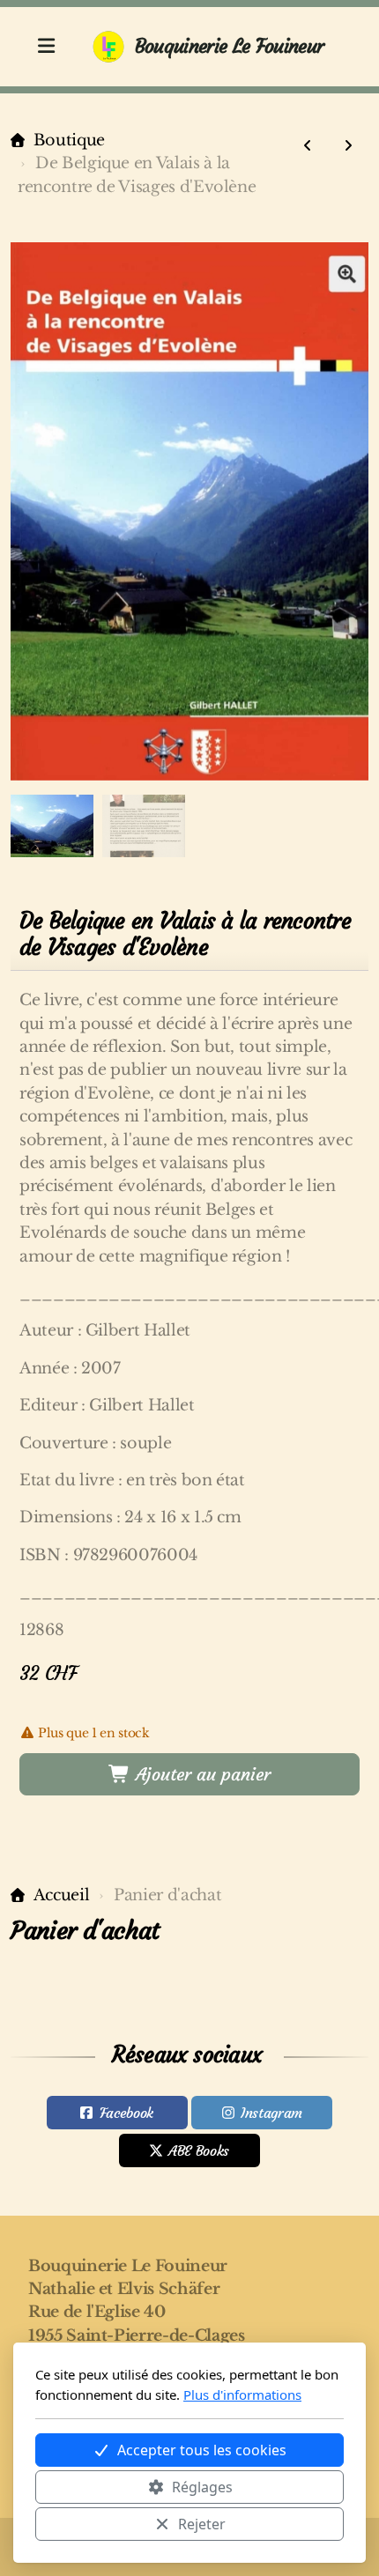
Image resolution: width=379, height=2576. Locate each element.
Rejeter (202, 2524)
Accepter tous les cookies (202, 2450)
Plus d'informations (242, 2395)
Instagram (271, 2113)
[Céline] (308, 145)
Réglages (202, 2487)
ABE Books (199, 2150)
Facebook (126, 2113)
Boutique (69, 140)
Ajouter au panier (201, 1774)
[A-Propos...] (348, 145)
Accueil (61, 1895)
